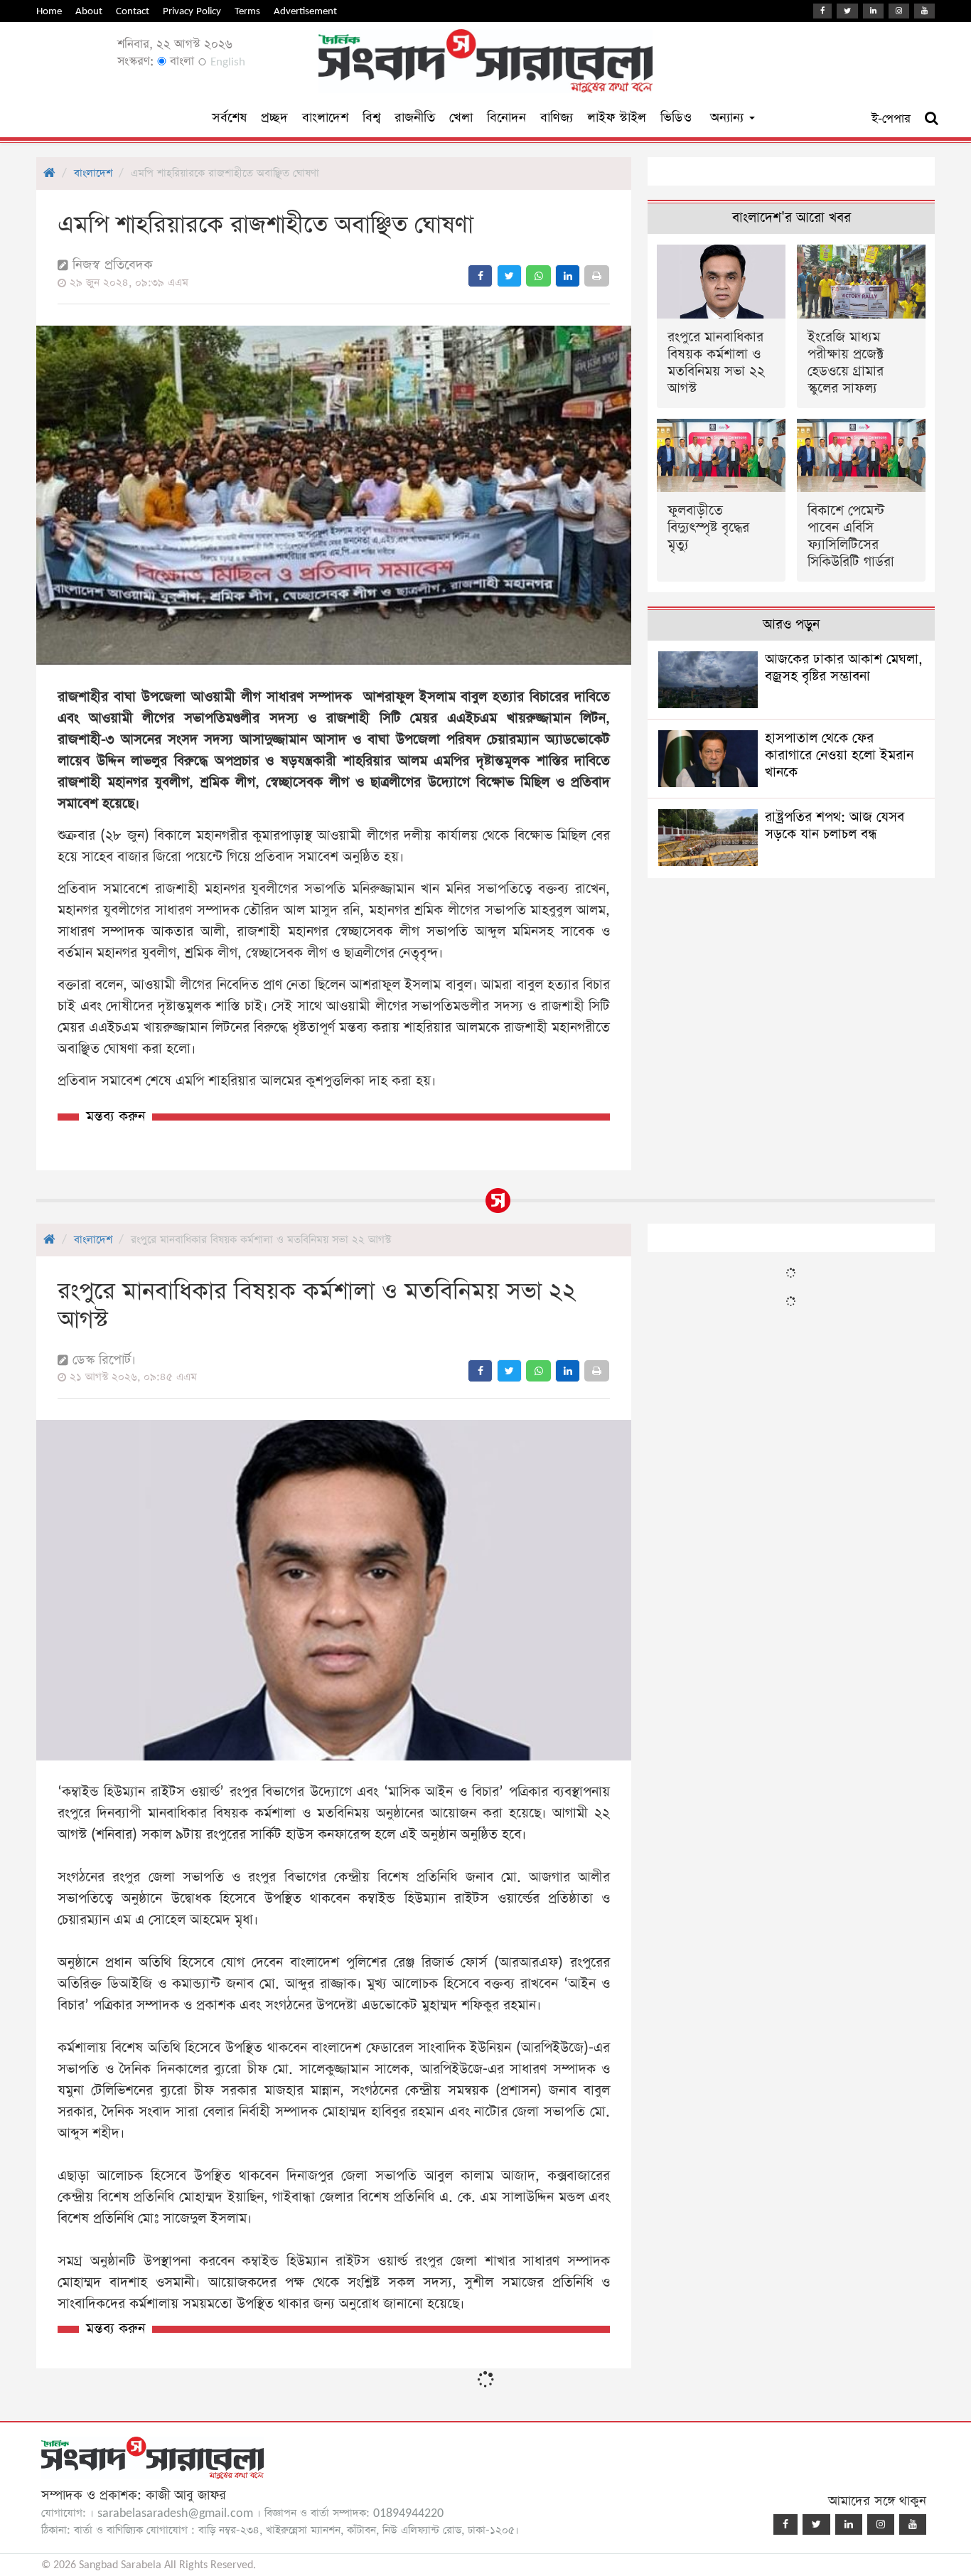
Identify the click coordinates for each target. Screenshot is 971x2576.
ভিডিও (676, 118)
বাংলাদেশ (325, 118)
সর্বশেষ (229, 118)
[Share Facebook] (480, 276)
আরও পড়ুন (791, 625)
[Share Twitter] (509, 276)
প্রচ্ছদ (274, 118)
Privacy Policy (192, 11)
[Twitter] (847, 11)
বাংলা (180, 62)
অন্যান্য (729, 118)
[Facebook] (822, 11)
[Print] (597, 276)
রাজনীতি (415, 118)
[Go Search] (932, 119)
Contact (133, 11)
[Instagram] (899, 11)
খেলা (461, 118)
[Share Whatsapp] (538, 276)
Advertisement (305, 11)
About (89, 11)
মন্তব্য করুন (116, 1117)
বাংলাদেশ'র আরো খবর (792, 218)
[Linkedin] (873, 11)
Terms (247, 11)
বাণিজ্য (557, 118)
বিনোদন (506, 118)
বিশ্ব (371, 118)
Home (49, 11)
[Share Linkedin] (568, 276)
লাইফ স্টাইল (617, 118)
